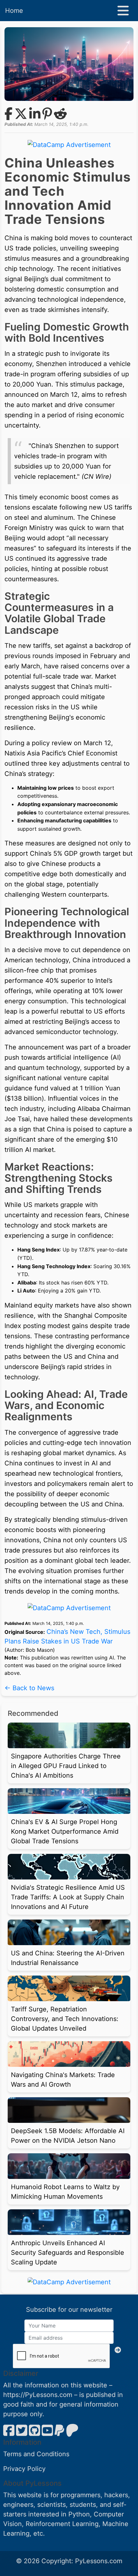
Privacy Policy (24, 2469)
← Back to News (29, 1688)
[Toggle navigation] (123, 11)
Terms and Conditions (36, 2454)
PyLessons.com (99, 2561)
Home (14, 11)
